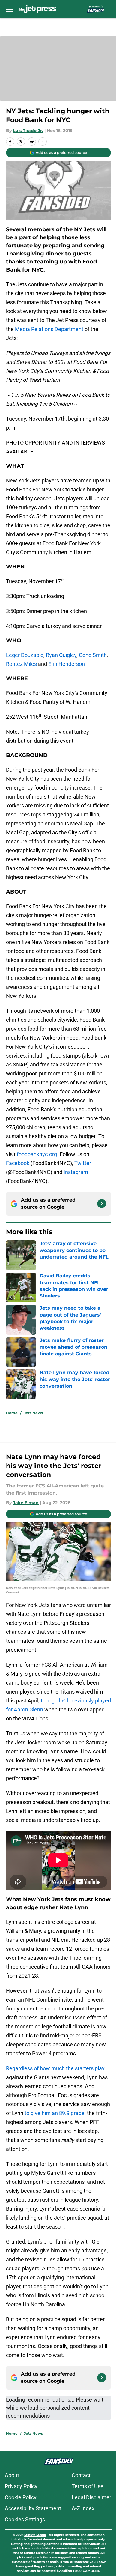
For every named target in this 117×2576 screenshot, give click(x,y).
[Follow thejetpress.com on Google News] (102, 1204)
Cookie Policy (21, 2497)
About (12, 2475)
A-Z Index (83, 2508)
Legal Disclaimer (91, 2497)
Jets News (33, 1413)
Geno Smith (93, 655)
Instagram (76, 1172)
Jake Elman (26, 1503)
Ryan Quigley (61, 655)
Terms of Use (88, 2486)
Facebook (18, 1163)
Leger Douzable (25, 655)
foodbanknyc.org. (38, 1154)
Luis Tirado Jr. (28, 131)
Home (12, 1413)
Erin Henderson (67, 664)
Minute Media (35, 2535)
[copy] (43, 142)
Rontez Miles (21, 664)
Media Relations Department (49, 329)
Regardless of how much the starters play (55, 2068)
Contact (81, 2475)
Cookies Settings (25, 2519)
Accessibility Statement (33, 2508)
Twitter (83, 1163)
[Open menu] (10, 9)
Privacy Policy (21, 2486)
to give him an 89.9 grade (55, 2113)
